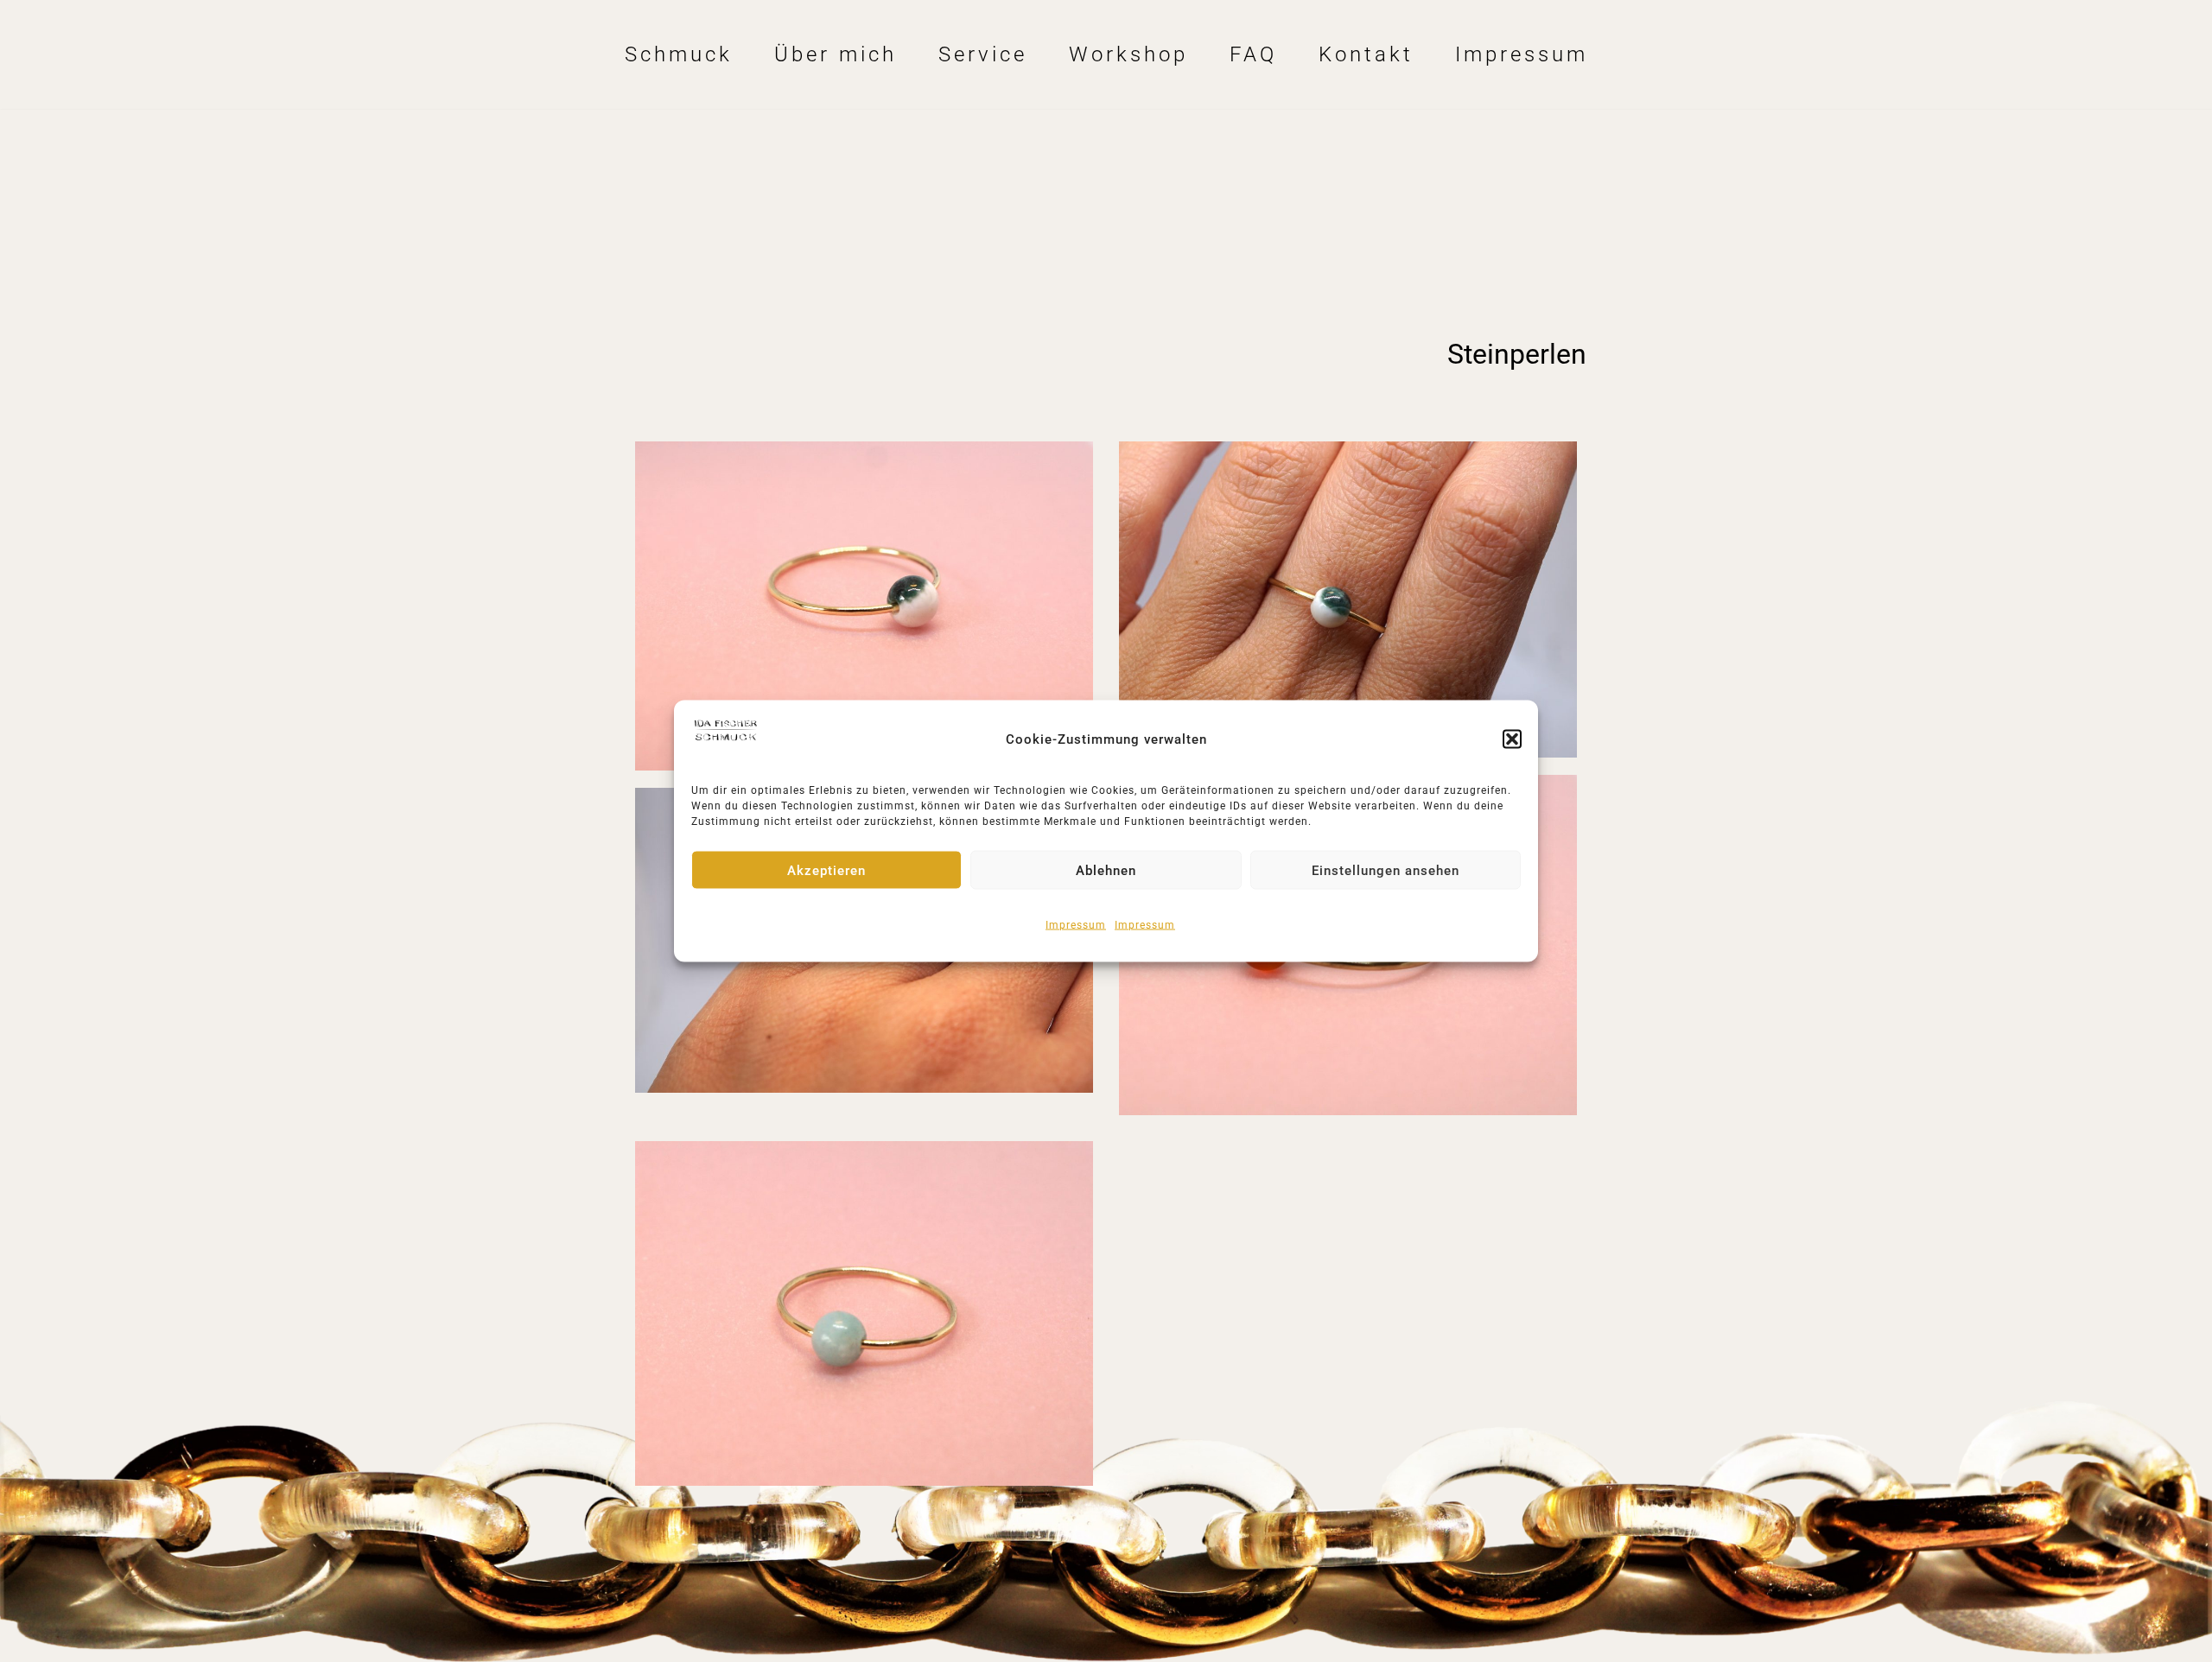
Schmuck (679, 54)
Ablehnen (1106, 870)
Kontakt (1366, 54)
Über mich (836, 54)
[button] (1512, 739)
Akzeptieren (826, 870)
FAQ (1253, 54)
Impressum (1076, 925)
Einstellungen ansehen (1386, 870)
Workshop (1128, 54)
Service (983, 54)
